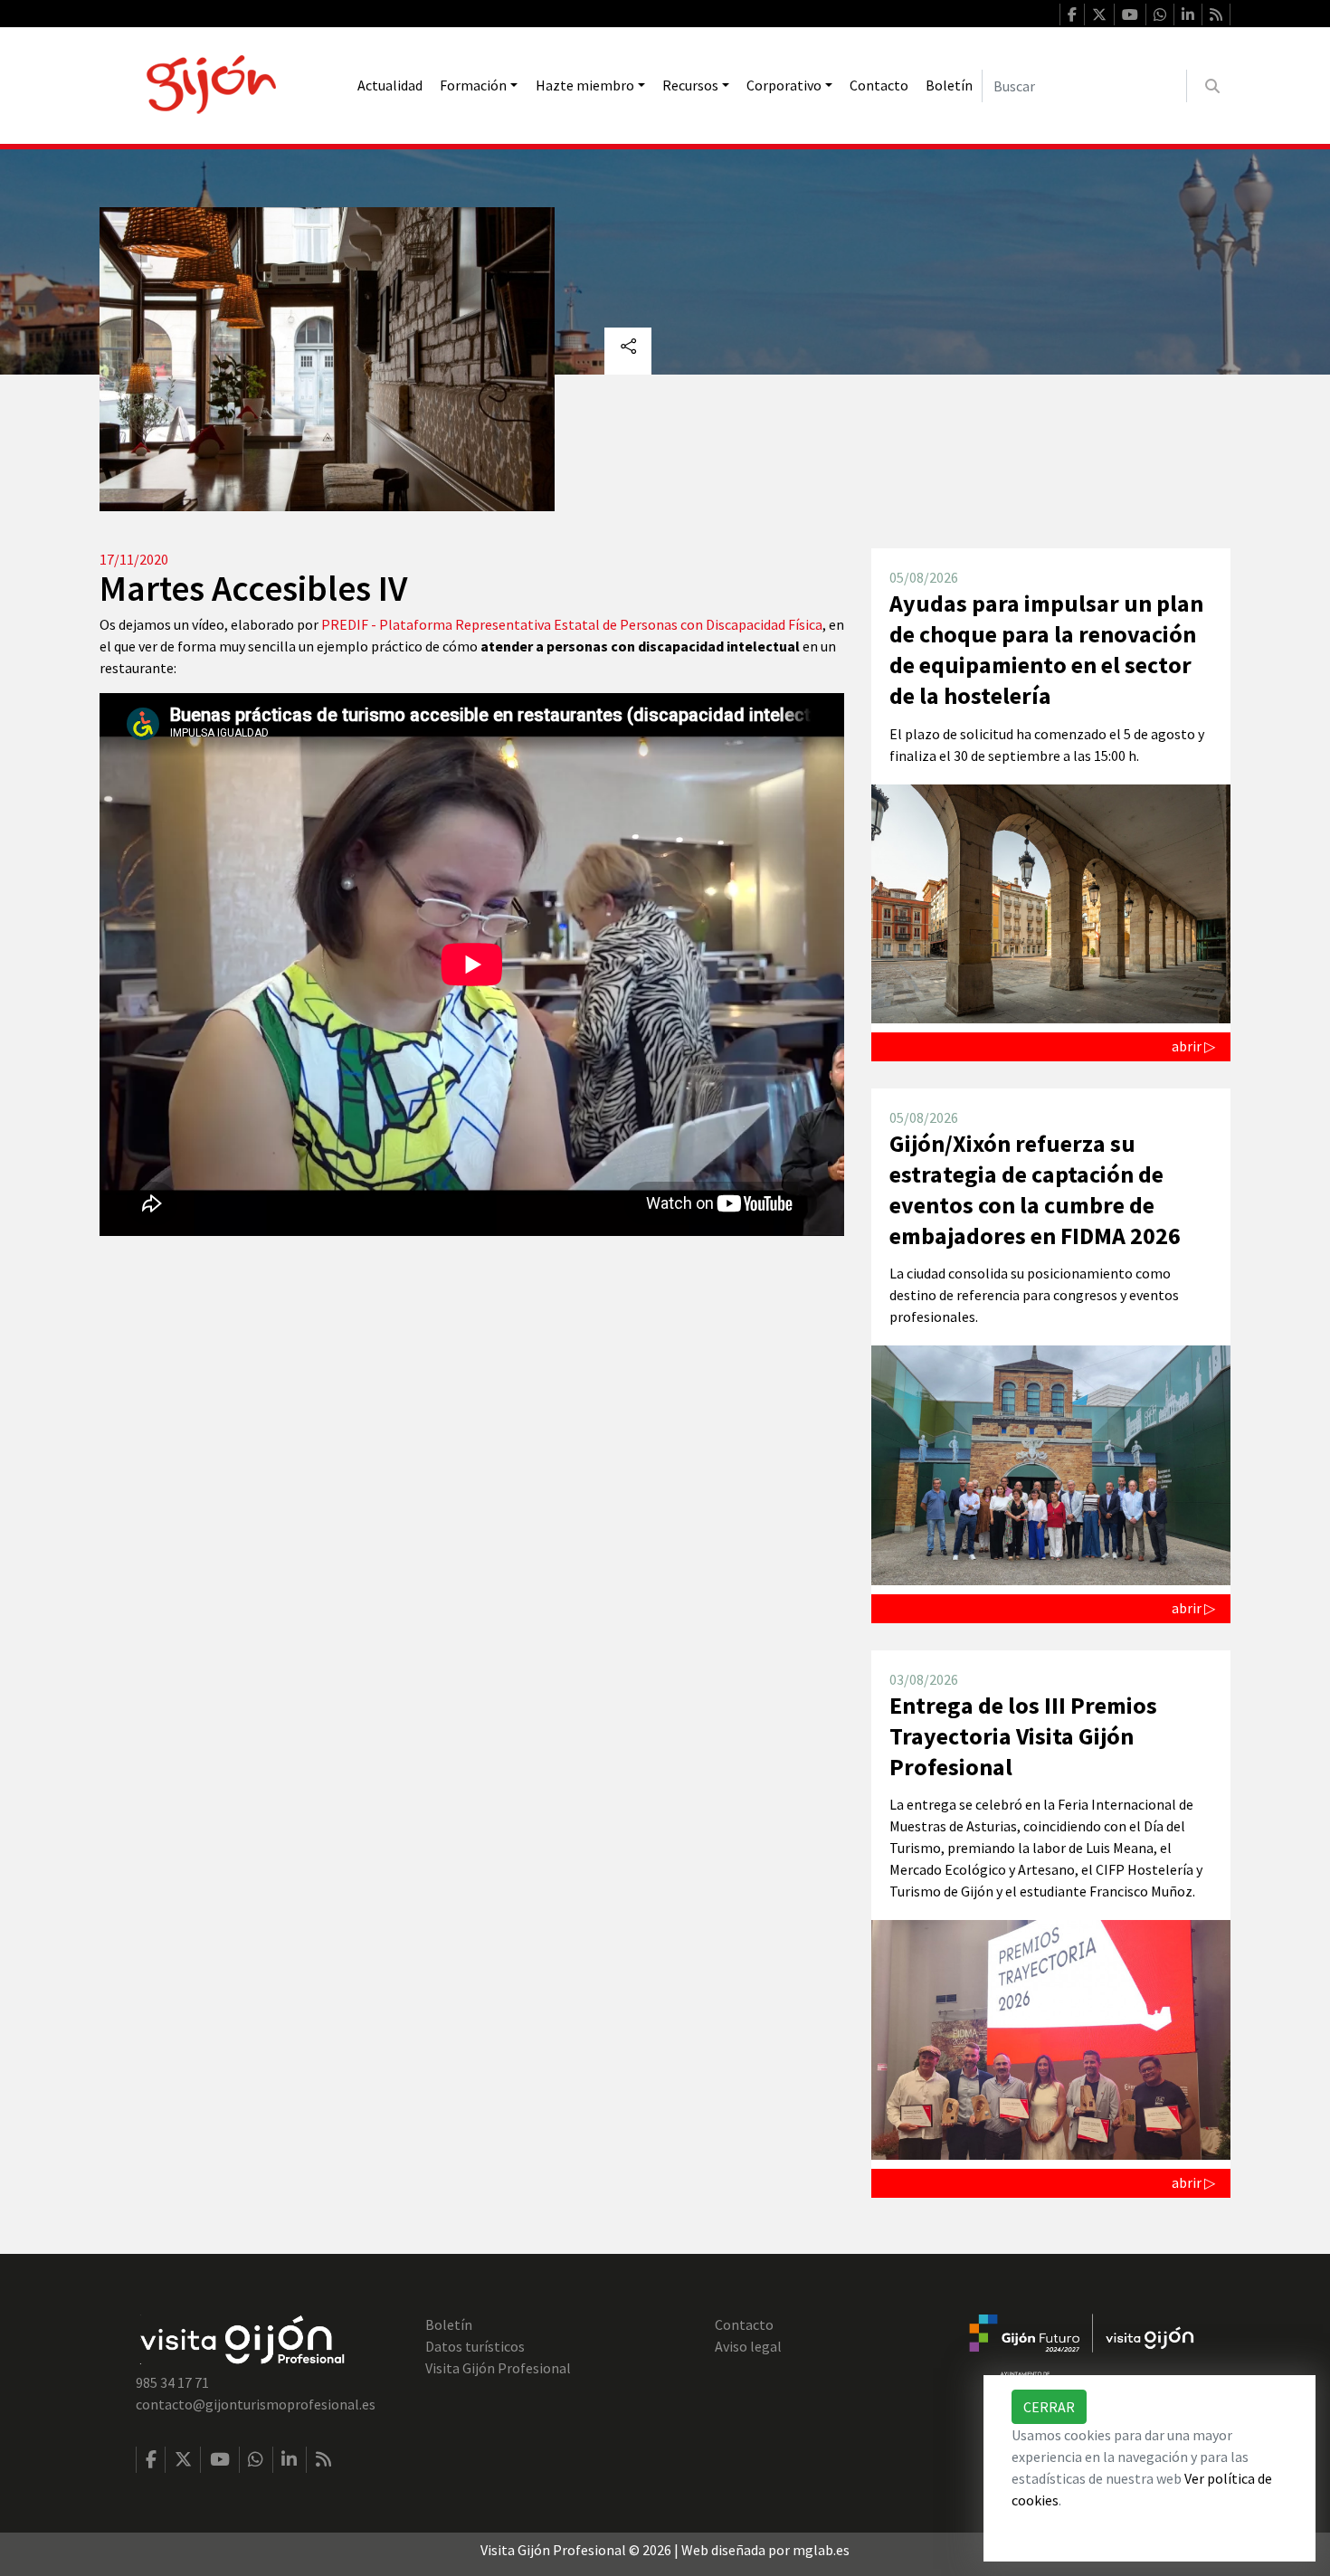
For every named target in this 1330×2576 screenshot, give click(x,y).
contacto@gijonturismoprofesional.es (256, 2404)
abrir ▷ (1193, 1046)
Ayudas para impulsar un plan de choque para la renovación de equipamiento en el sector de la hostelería (1046, 649)
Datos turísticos (475, 2346)
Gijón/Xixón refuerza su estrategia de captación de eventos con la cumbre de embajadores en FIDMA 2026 (1035, 1189)
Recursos (690, 85)
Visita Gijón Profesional (498, 2368)
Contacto (879, 85)
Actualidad (390, 85)
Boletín (949, 85)
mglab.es (821, 2550)
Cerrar (1049, 2407)
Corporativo (784, 85)
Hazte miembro (585, 85)
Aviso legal (748, 2346)
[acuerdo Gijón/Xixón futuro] (1081, 2348)
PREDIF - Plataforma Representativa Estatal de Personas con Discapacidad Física (572, 624)
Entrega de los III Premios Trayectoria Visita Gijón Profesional (1023, 1736)
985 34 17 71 (172, 2382)
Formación (473, 85)
